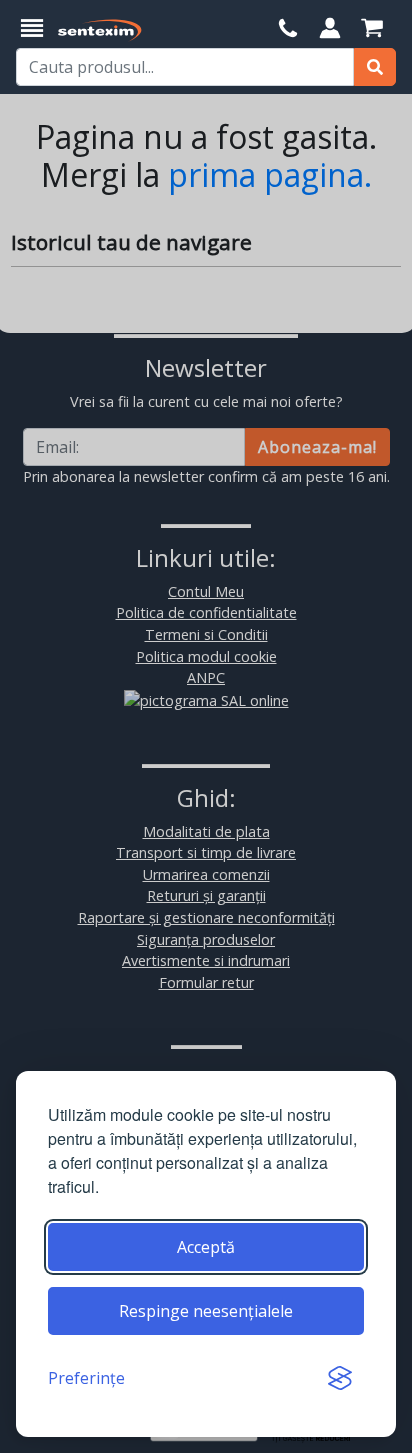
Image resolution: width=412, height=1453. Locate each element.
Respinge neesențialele (206, 1311)
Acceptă (206, 1247)
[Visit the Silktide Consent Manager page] (340, 1378)
